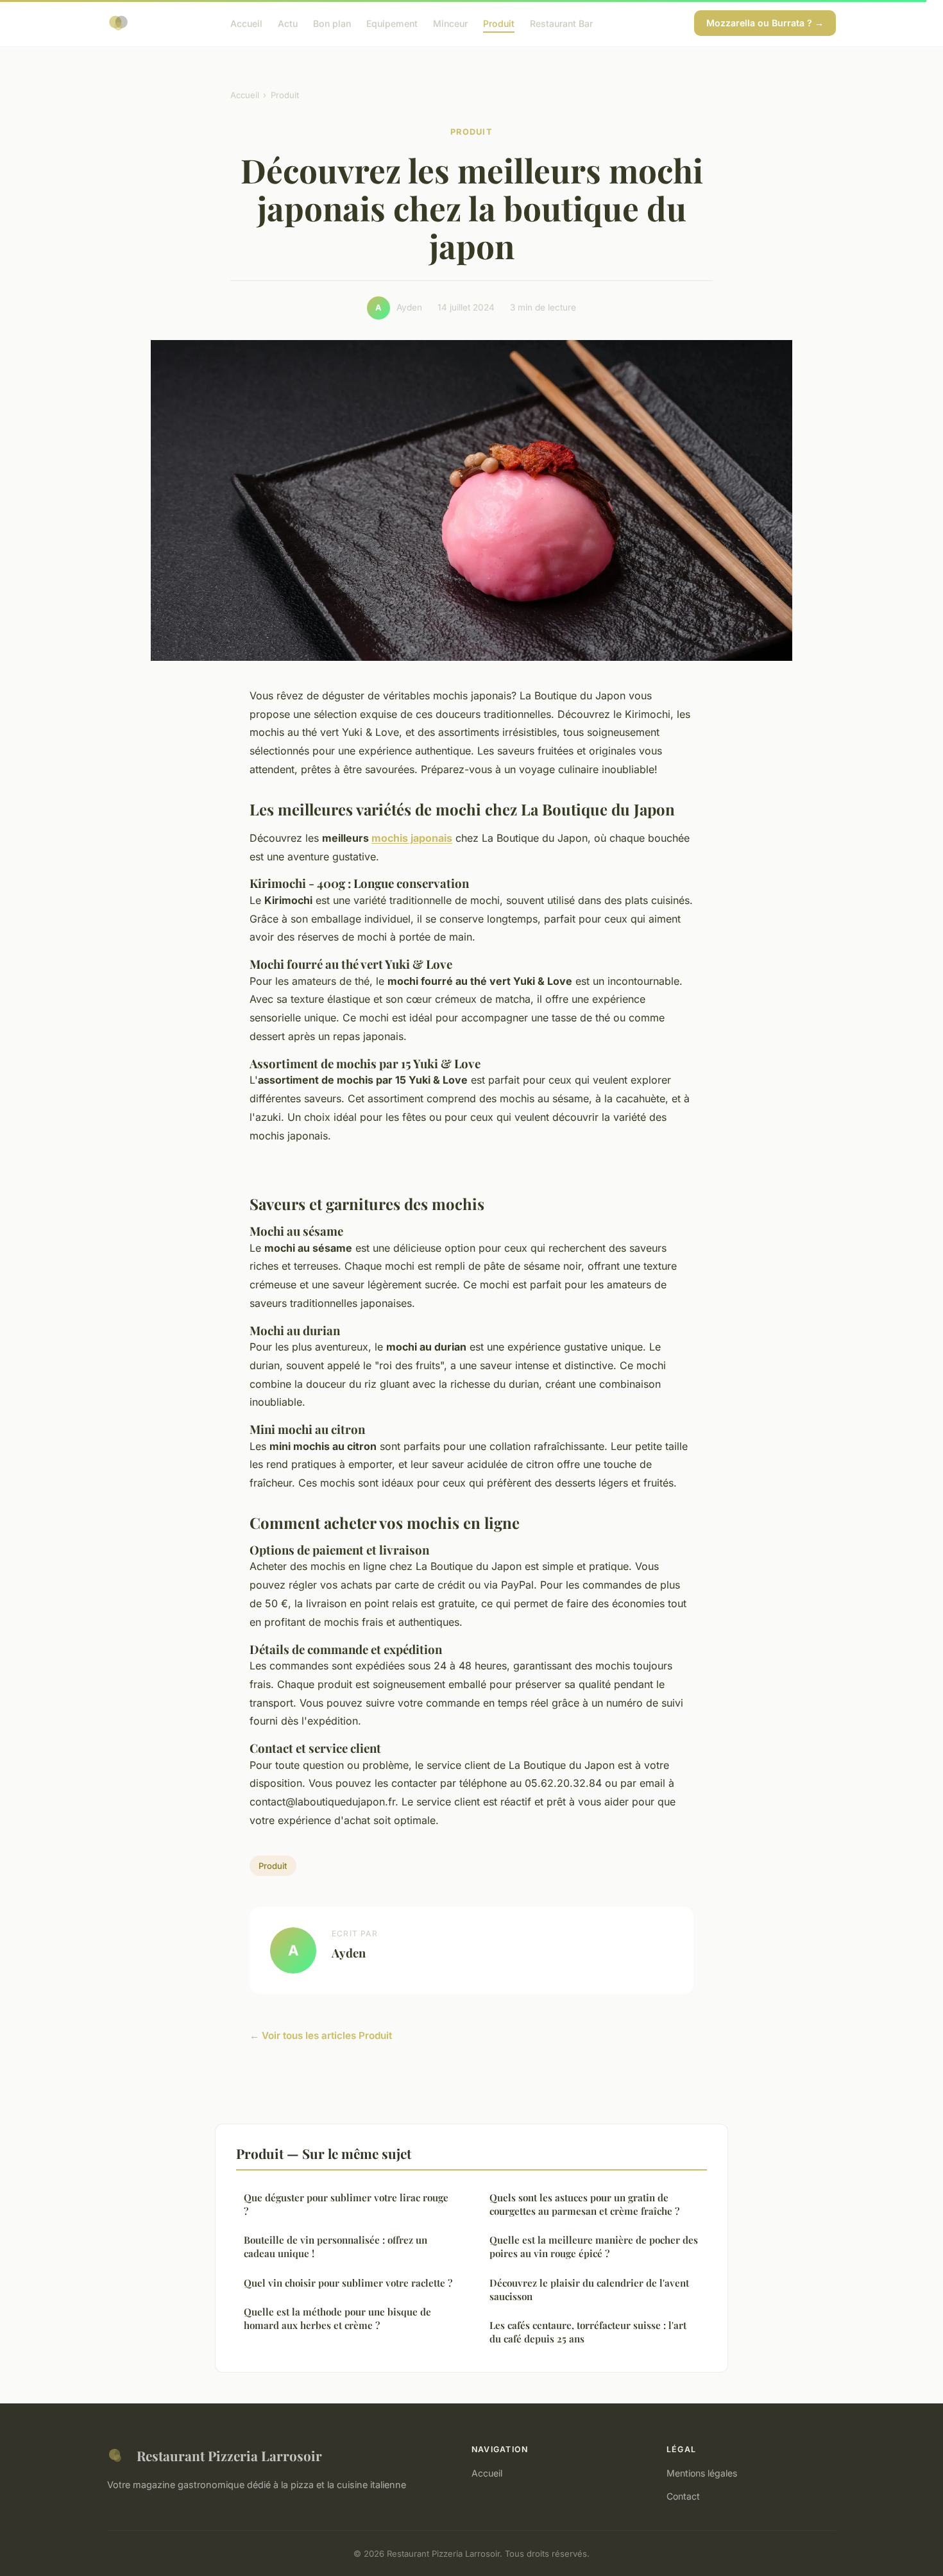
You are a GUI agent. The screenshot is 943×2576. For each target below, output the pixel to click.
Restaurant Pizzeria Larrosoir (229, 2455)
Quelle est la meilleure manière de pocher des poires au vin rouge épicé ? (594, 2247)
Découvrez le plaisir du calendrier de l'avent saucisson (589, 2290)
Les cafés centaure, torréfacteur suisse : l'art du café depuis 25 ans (588, 2332)
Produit (499, 23)
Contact (683, 2496)
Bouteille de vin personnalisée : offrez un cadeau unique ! (336, 2247)
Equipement (392, 23)
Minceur (450, 23)
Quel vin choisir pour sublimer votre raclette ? (348, 2283)
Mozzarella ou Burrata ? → (765, 23)
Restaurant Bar (561, 23)
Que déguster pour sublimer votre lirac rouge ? (346, 2204)
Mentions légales (702, 2473)
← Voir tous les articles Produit (321, 2035)
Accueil (246, 23)
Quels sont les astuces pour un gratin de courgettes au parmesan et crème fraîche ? (584, 2204)
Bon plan (332, 23)
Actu (288, 23)
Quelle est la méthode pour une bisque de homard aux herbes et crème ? (337, 2318)
